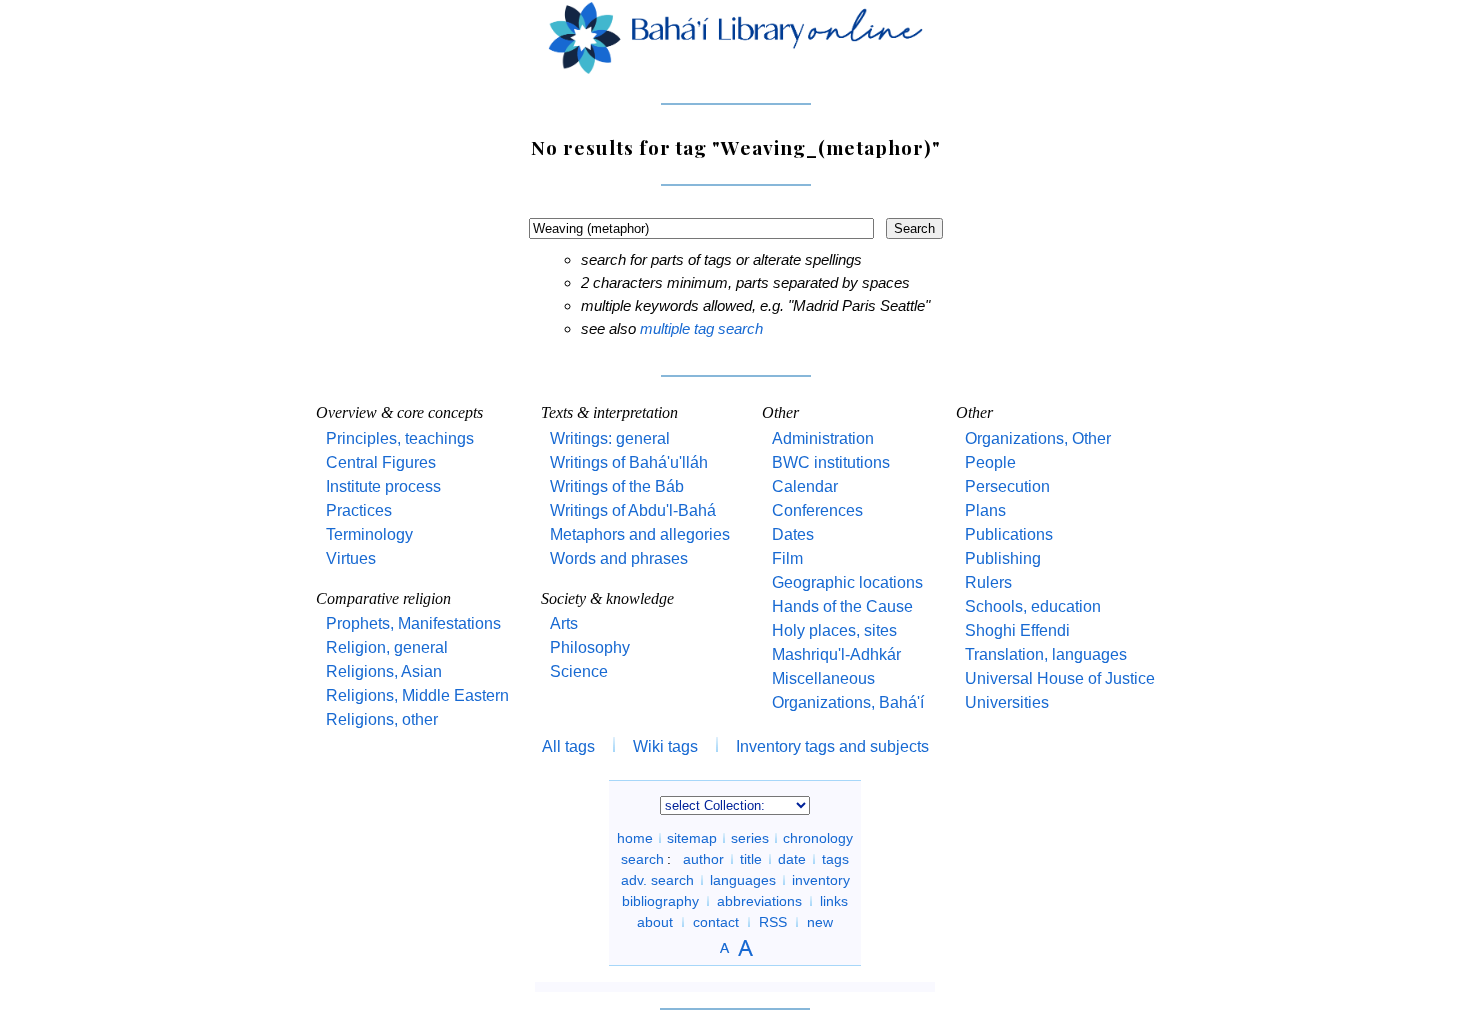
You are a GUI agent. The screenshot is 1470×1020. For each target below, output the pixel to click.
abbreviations (759, 901)
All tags (568, 746)
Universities (1007, 702)
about (655, 922)
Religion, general (387, 647)
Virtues (351, 558)
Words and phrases (619, 558)
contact (716, 922)
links (834, 901)
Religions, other (382, 719)
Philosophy (590, 647)
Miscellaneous (823, 678)
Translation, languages (1046, 654)
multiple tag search (701, 328)
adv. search (657, 880)
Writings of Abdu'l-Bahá (633, 510)
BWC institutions (831, 462)
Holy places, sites (834, 630)
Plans (985, 510)
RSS (773, 922)
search (642, 859)
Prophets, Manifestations (413, 623)
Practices (359, 510)
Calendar (805, 486)
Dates (793, 534)
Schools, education (1033, 606)
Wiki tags (665, 746)
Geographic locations (847, 582)
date (792, 859)
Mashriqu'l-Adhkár (836, 654)
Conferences (817, 510)
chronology (818, 838)
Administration (823, 438)
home (635, 838)
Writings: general (610, 438)
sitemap (692, 838)
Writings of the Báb (617, 486)
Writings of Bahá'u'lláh (629, 462)
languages (743, 880)
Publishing (1003, 558)
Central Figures (381, 462)
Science (579, 671)
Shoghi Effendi (1017, 630)
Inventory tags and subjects (832, 746)
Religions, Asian (384, 671)
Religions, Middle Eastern (417, 695)
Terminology (369, 534)
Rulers (988, 582)
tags (835, 859)
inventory (821, 880)
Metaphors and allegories (640, 534)
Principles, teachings (400, 438)
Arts (564, 623)
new (820, 922)
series (750, 838)
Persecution (1007, 486)
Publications (1009, 534)
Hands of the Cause (842, 606)
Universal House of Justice (1060, 678)
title (751, 859)
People (990, 462)
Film (787, 558)
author (703, 859)
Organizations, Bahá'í (848, 702)
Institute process (383, 486)
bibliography (660, 901)
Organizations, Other (1038, 438)
